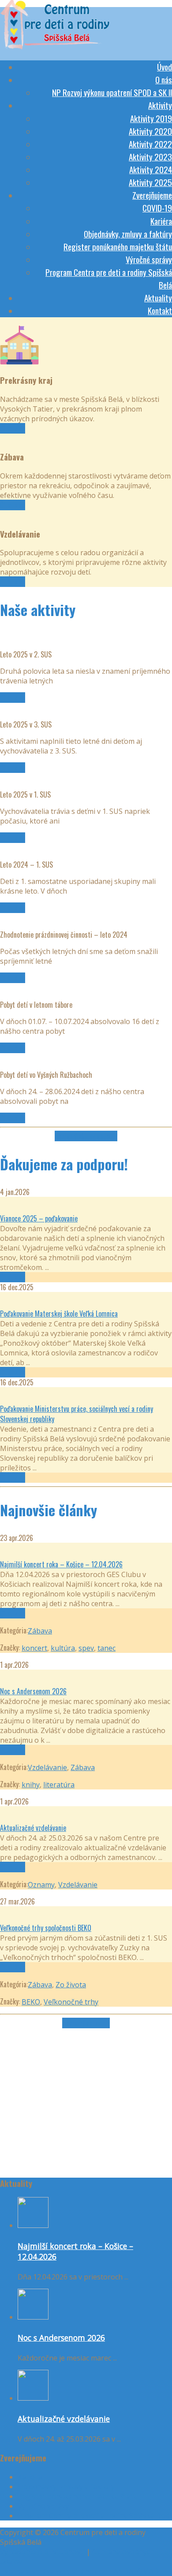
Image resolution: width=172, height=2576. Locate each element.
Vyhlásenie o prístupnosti (42, 2552)
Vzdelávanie (47, 1767)
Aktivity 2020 (150, 131)
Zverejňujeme (152, 195)
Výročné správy (149, 259)
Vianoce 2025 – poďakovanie (39, 1218)
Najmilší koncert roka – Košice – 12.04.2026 (61, 1564)
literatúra (59, 1785)
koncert (34, 1648)
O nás (164, 79)
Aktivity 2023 (150, 156)
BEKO (31, 2002)
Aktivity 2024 (151, 169)
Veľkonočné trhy (71, 2002)
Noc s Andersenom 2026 (33, 1691)
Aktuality (158, 297)
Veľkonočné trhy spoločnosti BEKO (46, 1928)
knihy (31, 1785)
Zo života (71, 1985)
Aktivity (160, 105)
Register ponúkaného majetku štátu (118, 246)
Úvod (165, 67)
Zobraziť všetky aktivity (86, 1136)
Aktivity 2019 (151, 118)
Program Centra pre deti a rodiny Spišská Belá (94, 2516)
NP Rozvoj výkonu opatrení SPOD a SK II (112, 92)
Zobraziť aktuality (86, 2023)
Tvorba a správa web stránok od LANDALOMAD (79, 2571)
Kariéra (161, 221)
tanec (107, 1648)
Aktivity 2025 (150, 182)
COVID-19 (157, 208)
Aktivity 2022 (150, 144)
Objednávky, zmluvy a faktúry (128, 234)
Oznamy (41, 1885)
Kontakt (160, 310)
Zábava (40, 1631)
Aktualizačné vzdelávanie (33, 1828)
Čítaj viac (13, 428)
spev (86, 1648)
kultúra (63, 1648)
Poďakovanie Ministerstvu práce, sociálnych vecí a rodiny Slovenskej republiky (77, 1414)
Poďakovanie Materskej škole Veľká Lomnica (59, 1314)
